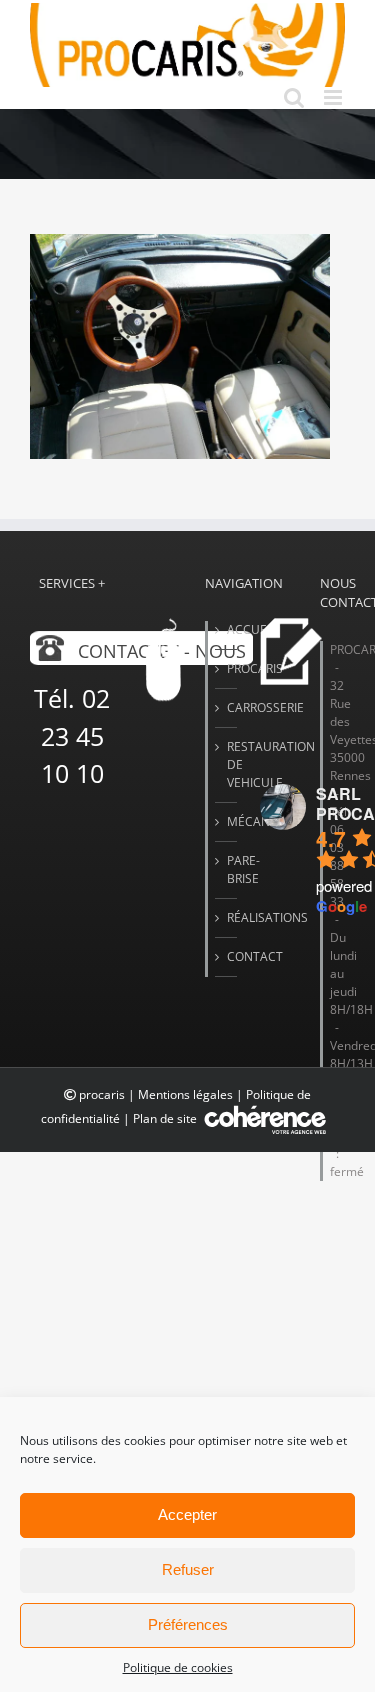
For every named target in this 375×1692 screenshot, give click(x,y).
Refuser (188, 1569)
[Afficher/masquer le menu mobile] (334, 97)
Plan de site (166, 1118)
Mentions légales (185, 1094)
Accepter (187, 1514)
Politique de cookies (178, 1667)
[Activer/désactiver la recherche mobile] (294, 97)
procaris (102, 1094)
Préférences (188, 1624)
